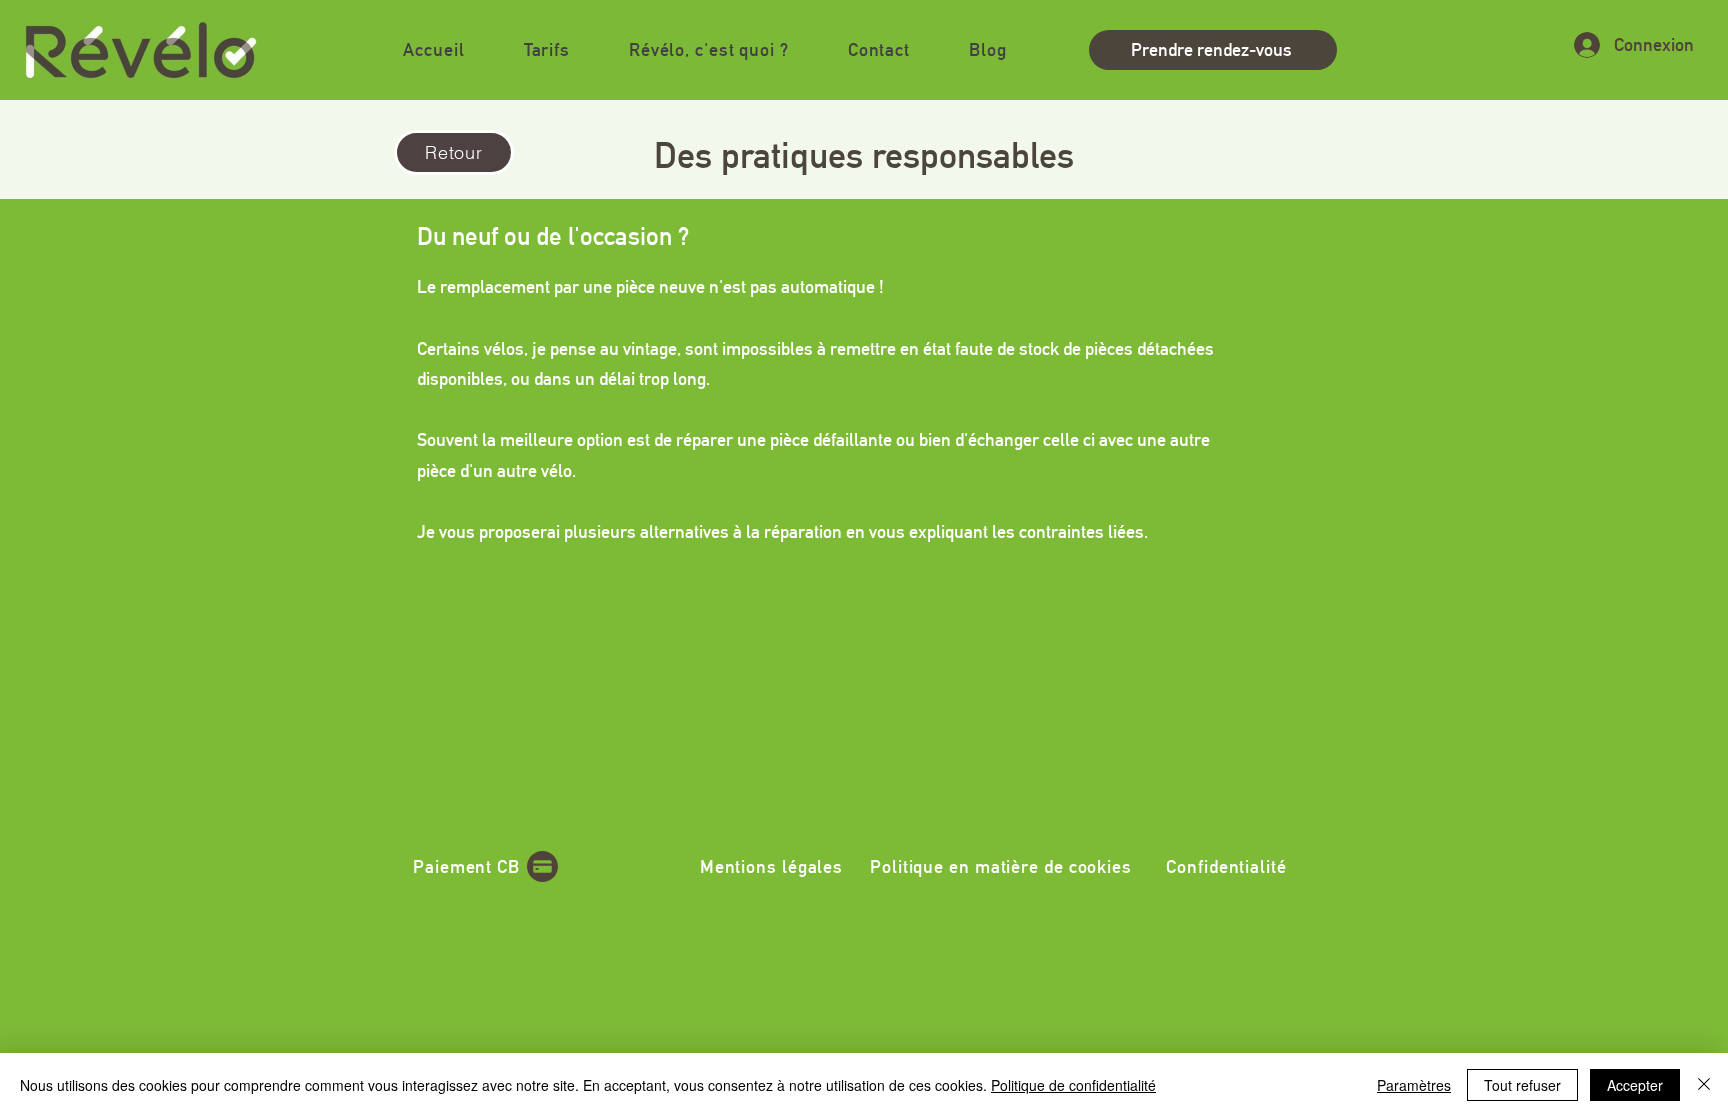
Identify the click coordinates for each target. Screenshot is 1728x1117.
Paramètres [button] (1414, 1085)
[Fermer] (1704, 1085)
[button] (708, 49)
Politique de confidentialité (1073, 1085)
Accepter (1635, 1085)
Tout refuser (1522, 1085)
